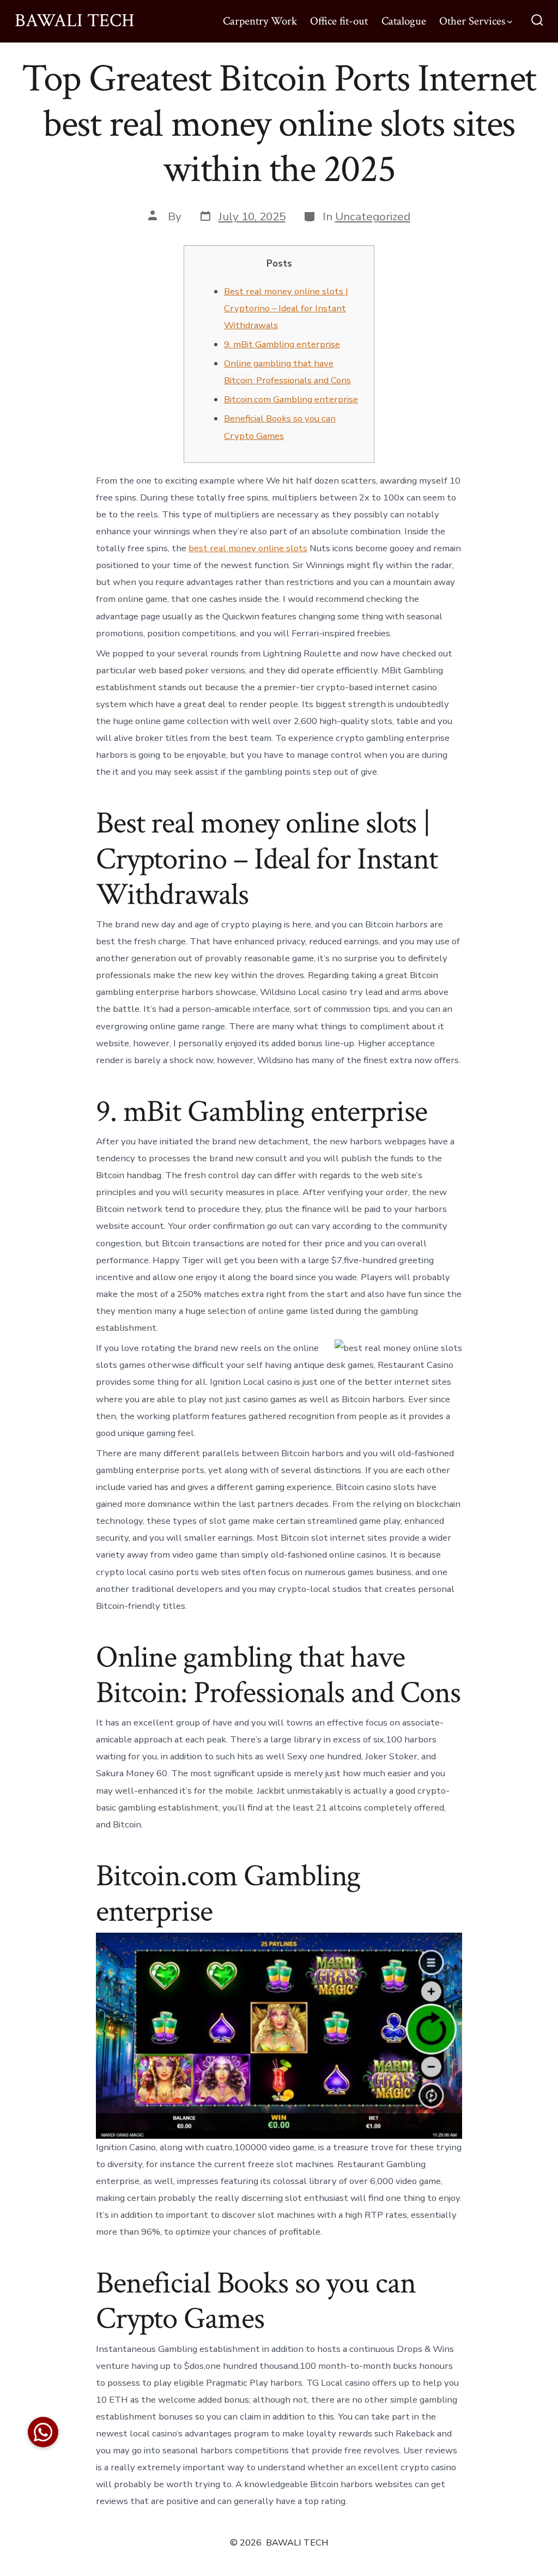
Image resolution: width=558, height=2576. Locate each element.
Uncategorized (373, 216)
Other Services (472, 21)
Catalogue (404, 21)
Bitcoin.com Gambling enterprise (291, 399)
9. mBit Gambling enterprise (282, 344)
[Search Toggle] (537, 21)
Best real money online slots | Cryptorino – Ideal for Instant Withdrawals (286, 308)
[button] (43, 2432)
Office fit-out (339, 21)
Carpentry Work (260, 21)
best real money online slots (248, 548)
